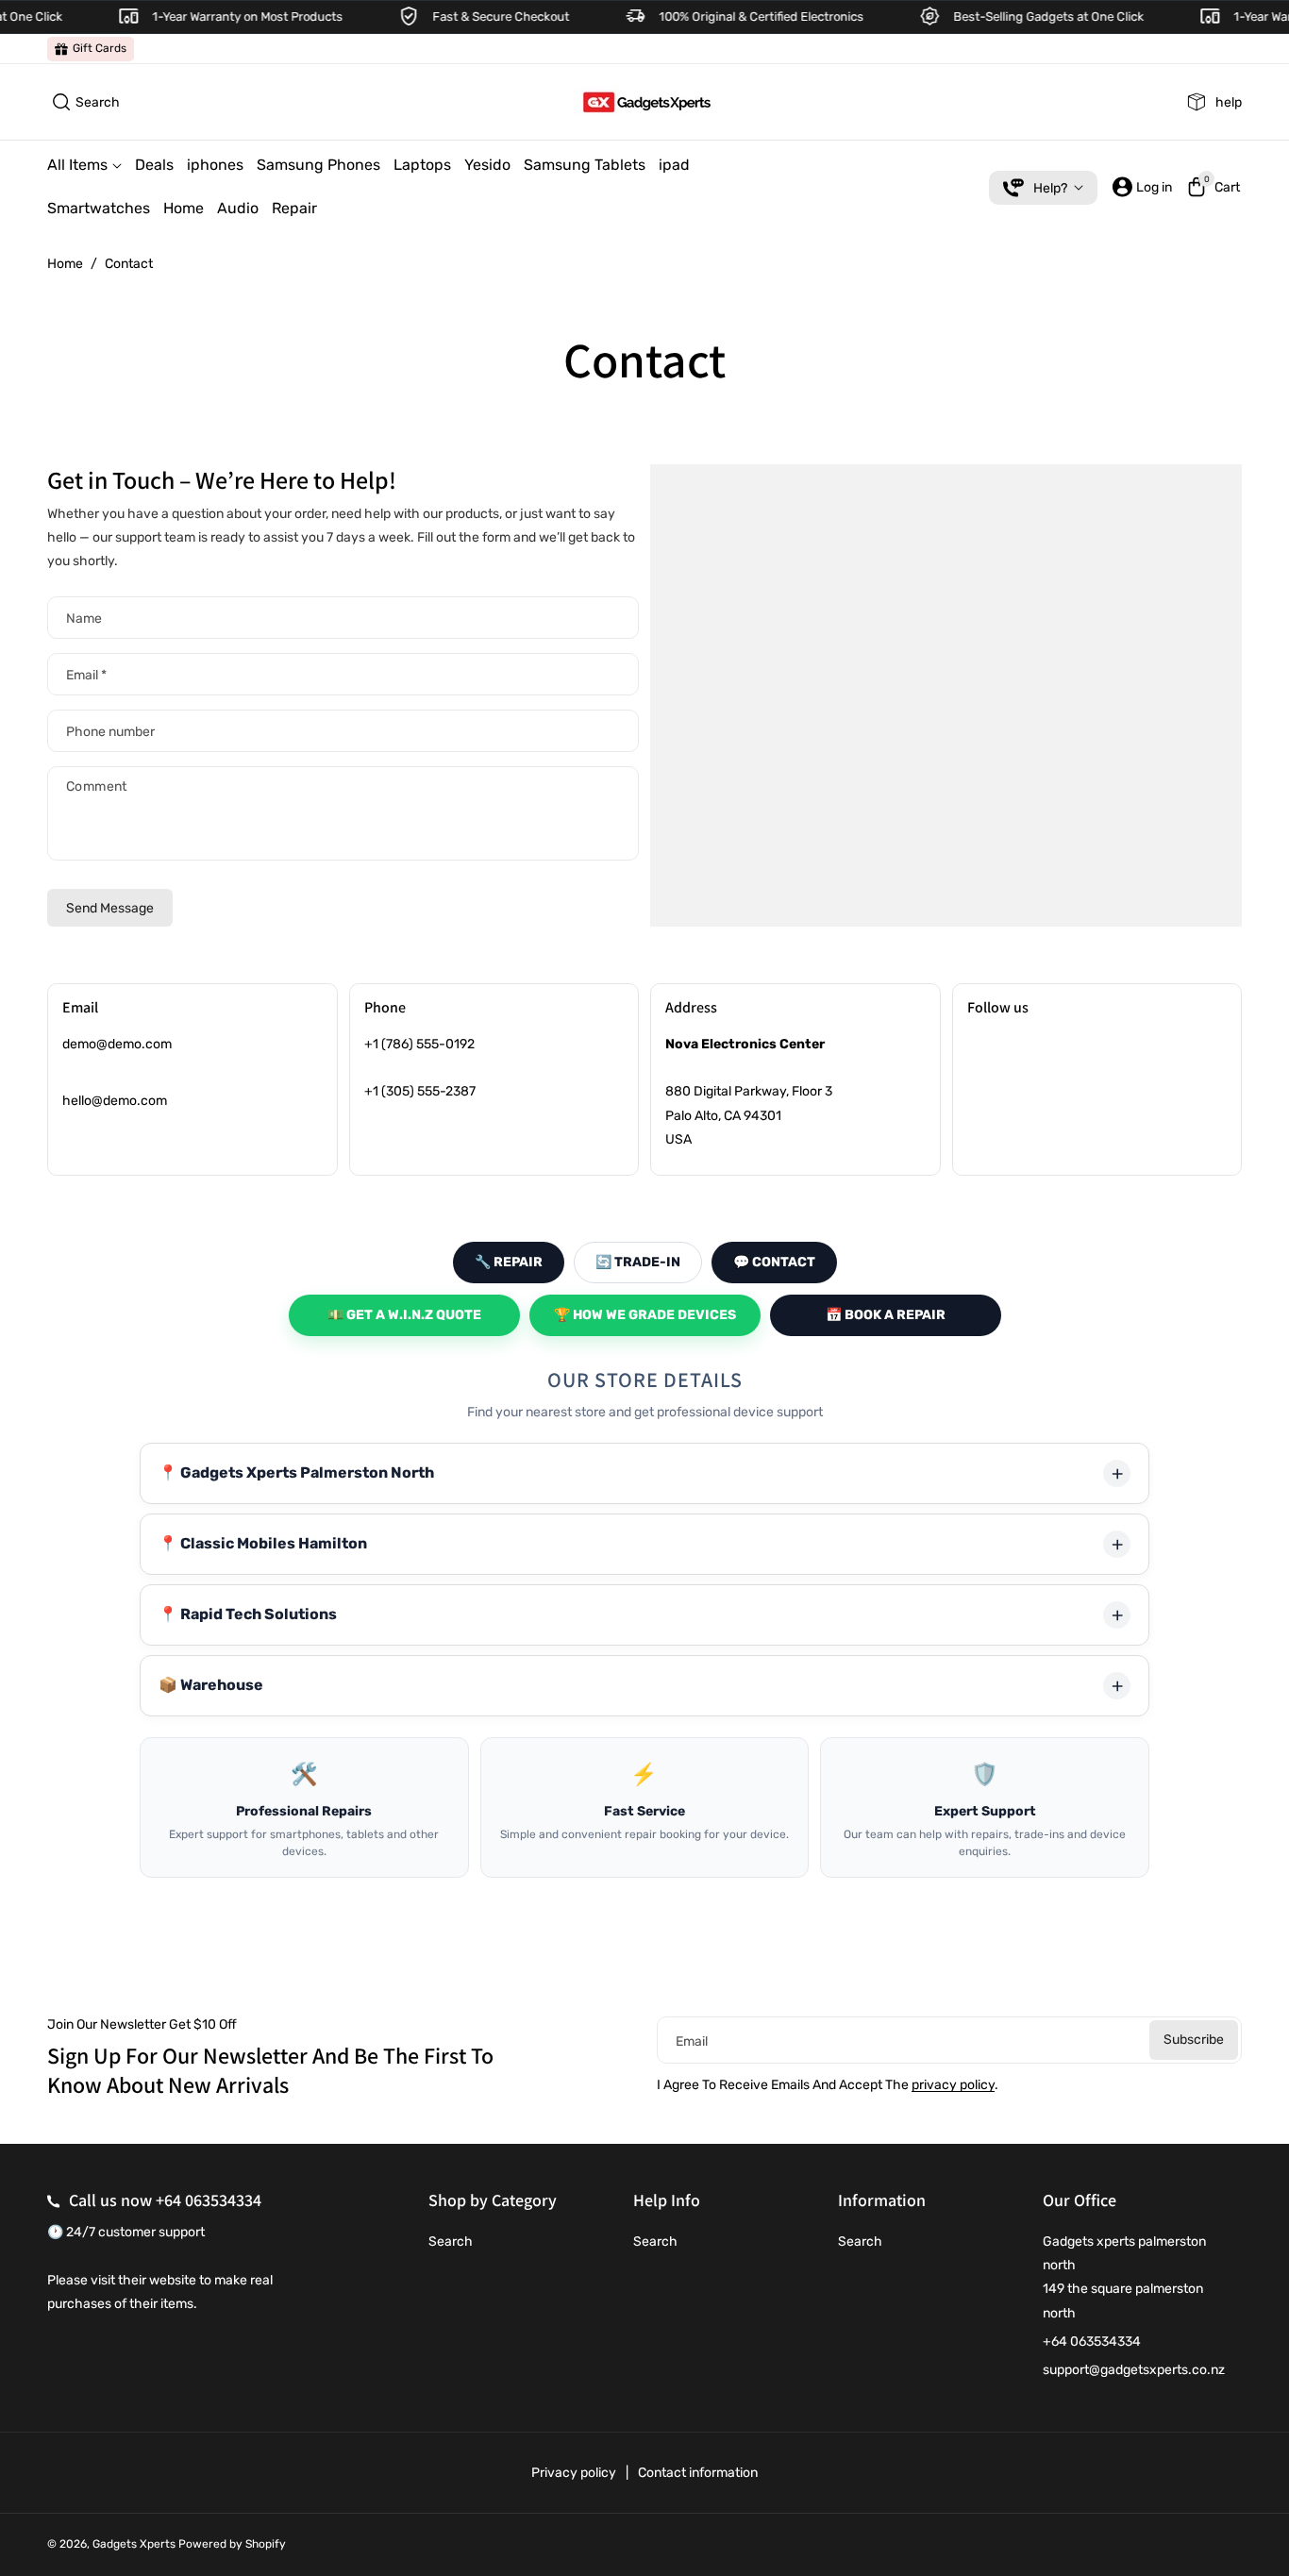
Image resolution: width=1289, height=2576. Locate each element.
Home (65, 264)
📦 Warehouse (211, 1685)
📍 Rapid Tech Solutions (248, 1614)
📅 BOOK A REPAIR (886, 1315)
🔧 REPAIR (509, 1262)
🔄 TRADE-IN (638, 1262)
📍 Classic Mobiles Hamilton (263, 1543)
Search (451, 2241)
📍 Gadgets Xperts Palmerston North (296, 1472)
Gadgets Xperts (134, 2544)
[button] (84, 102)
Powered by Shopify (232, 2544)
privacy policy (953, 2085)
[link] (91, 49)
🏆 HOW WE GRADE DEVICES (645, 1315)
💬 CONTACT (774, 1262)
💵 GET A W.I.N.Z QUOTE (404, 1315)
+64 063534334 (209, 2200)
